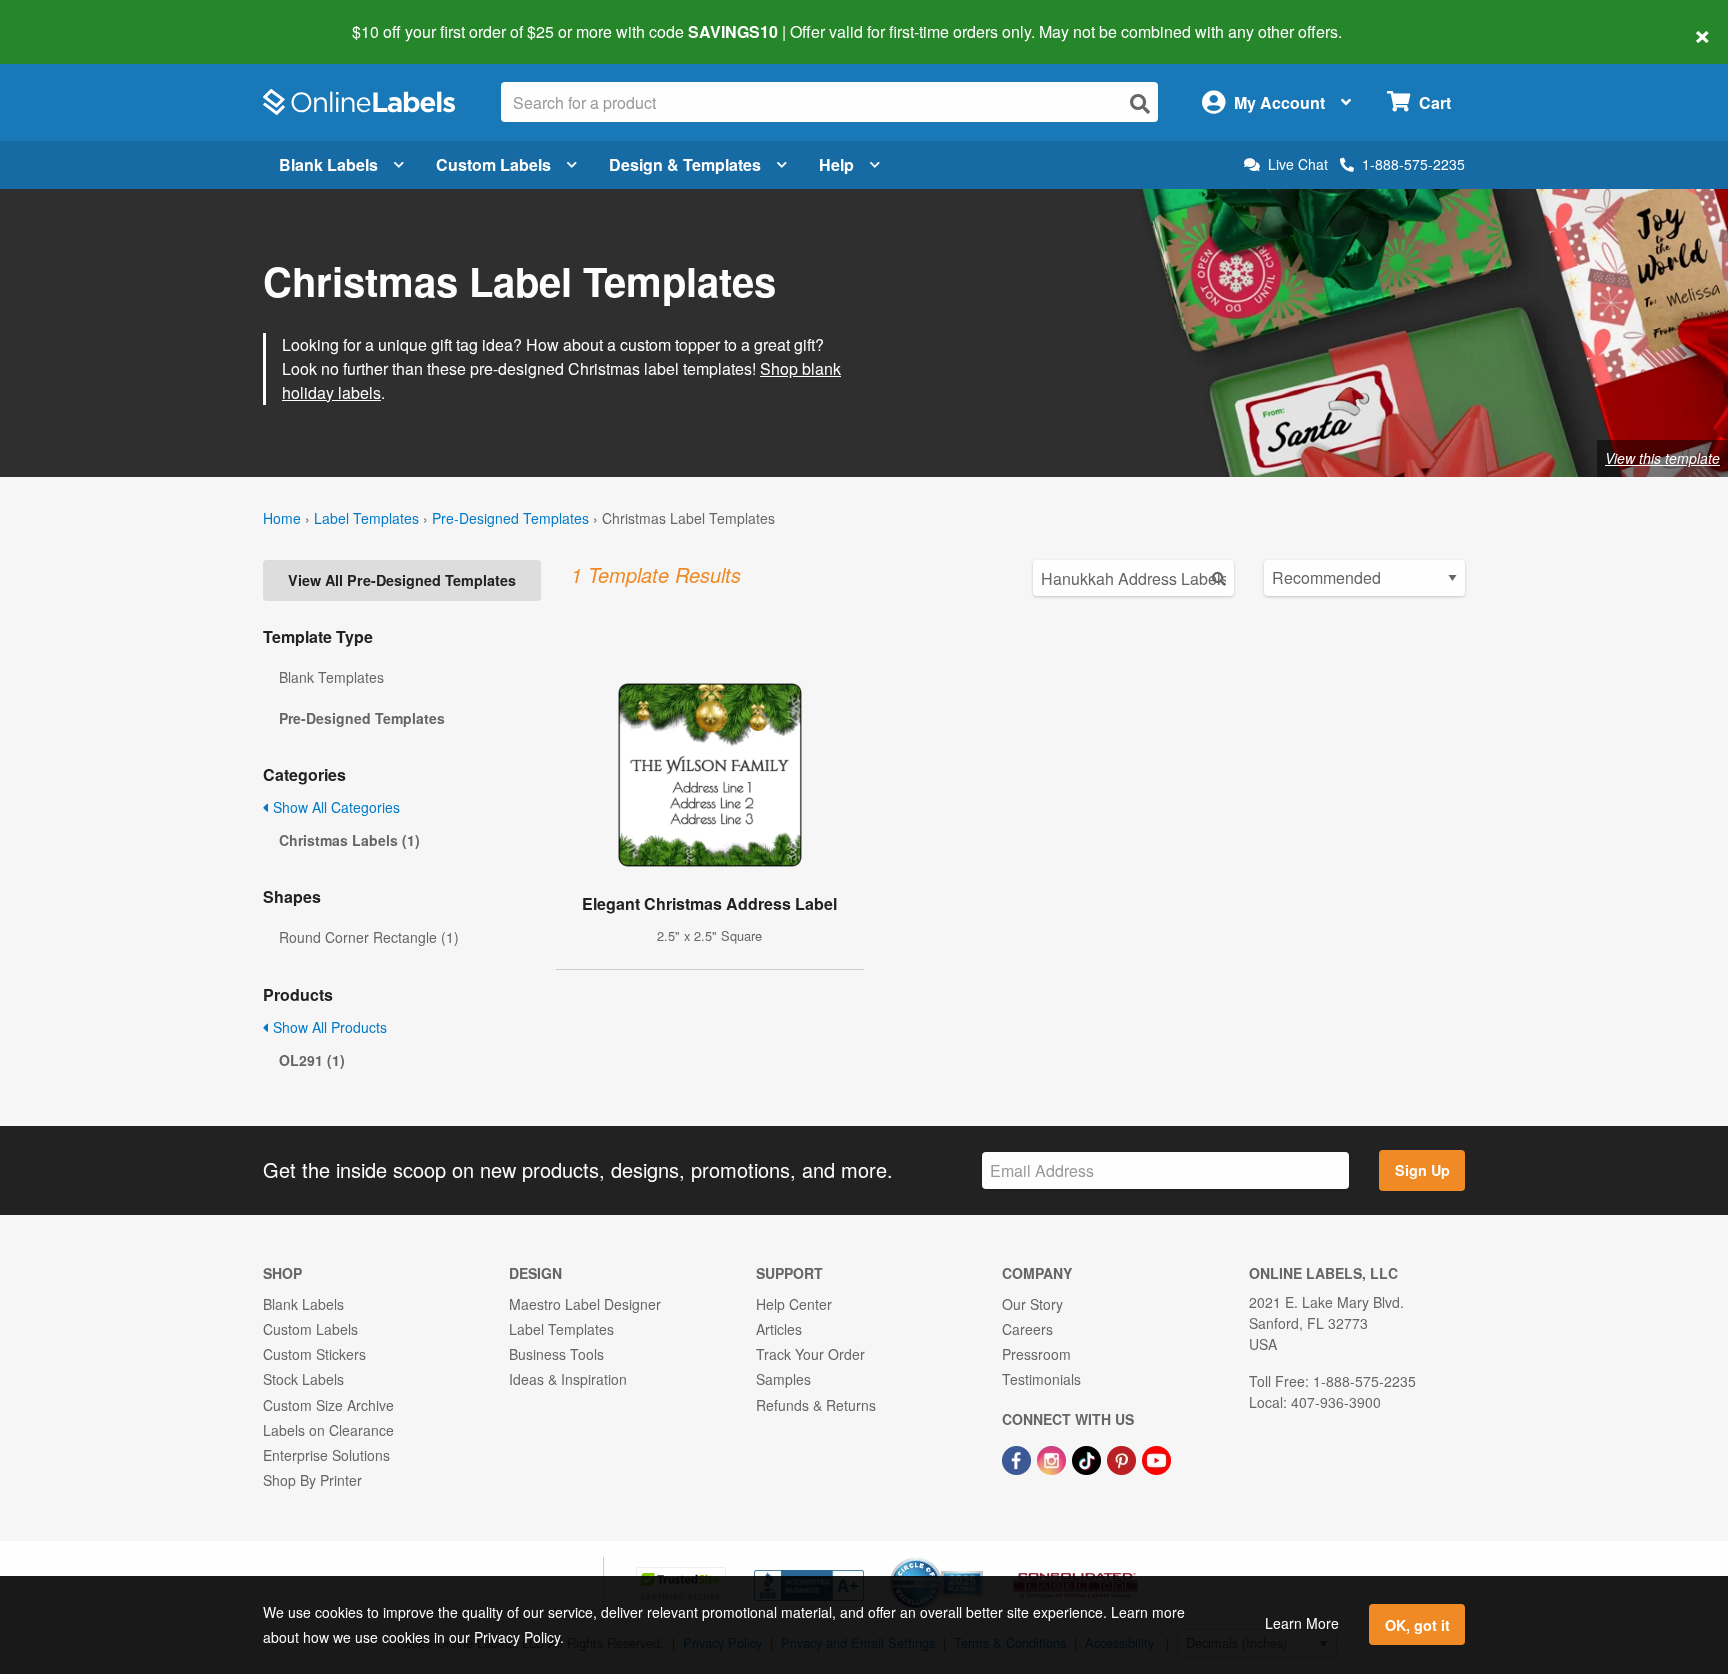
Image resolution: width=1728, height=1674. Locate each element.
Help (836, 164)
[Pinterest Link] (1123, 1458)
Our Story (1032, 1304)
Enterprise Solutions (326, 1455)
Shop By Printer (312, 1480)
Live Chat (1298, 164)
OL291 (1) (312, 1060)
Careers (1027, 1329)
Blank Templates (331, 677)
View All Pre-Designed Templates (402, 580)
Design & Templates (685, 164)
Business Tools (556, 1354)
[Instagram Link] (1053, 1458)
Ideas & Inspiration (568, 1379)
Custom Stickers (314, 1354)
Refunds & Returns (816, 1405)
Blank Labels (328, 164)
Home (282, 518)
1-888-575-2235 (1413, 164)
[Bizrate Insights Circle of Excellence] (976, 1560)
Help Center (794, 1304)
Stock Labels (303, 1379)
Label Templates (366, 518)
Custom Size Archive (328, 1405)
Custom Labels (493, 164)
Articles (779, 1329)
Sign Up (1422, 1170)
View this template (1662, 458)
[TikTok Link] (1088, 1458)
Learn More (1302, 1623)
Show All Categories (334, 807)
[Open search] (1140, 103)
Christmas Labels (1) (349, 840)
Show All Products (328, 1027)
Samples (783, 1379)
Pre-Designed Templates (510, 518)
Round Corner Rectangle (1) (369, 937)
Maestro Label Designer (585, 1304)
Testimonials (1041, 1379)
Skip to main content (72, 18)
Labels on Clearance (328, 1430)
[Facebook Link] (1018, 1458)
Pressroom (1036, 1354)
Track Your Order (810, 1354)
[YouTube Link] (1156, 1458)
